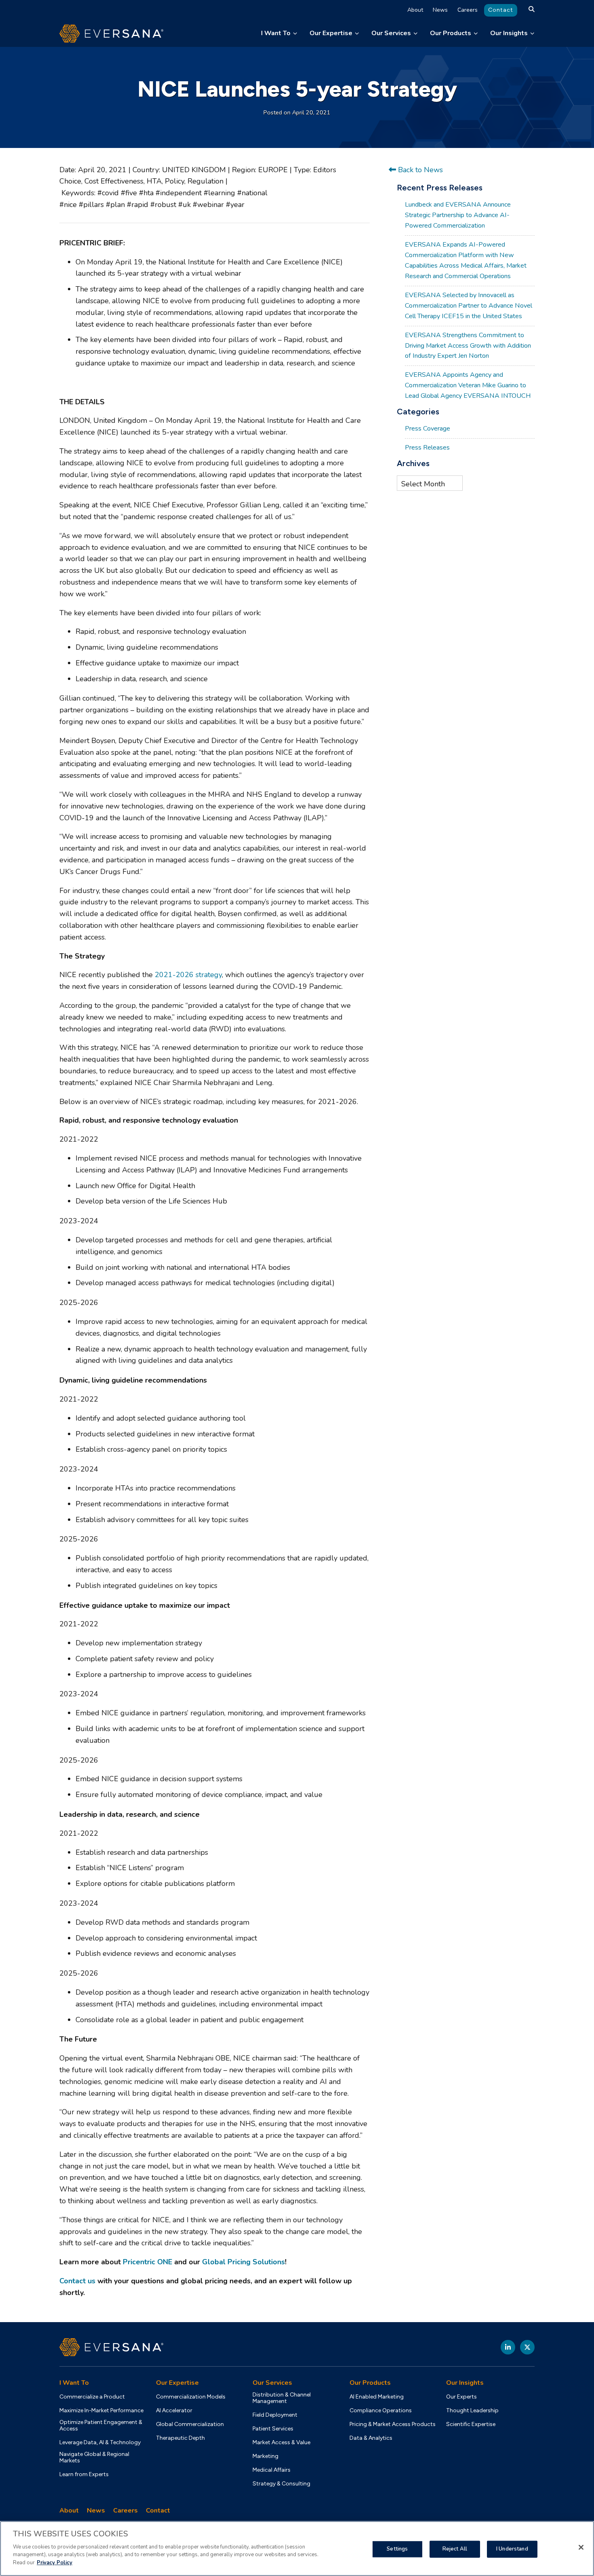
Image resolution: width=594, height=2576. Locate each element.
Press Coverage (428, 429)
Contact (501, 10)
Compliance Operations (381, 2411)
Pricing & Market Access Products (393, 2424)
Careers (468, 10)
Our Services (391, 33)
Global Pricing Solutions (243, 2262)
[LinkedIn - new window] (508, 2347)
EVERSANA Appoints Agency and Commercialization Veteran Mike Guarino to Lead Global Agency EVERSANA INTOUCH (468, 385)
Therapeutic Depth (180, 2438)
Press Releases (427, 448)
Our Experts (461, 2397)
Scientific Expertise (471, 2424)
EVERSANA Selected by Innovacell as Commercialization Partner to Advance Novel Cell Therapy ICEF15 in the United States (469, 306)
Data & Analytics (371, 2438)
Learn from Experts (84, 2475)
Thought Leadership (472, 2411)
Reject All (455, 2549)
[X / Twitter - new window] (527, 2347)
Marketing (265, 2456)
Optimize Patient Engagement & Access (101, 2426)
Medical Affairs (272, 2470)
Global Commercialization (190, 2424)
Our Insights (509, 33)
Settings (397, 2549)
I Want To (276, 33)
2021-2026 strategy (188, 975)
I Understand (512, 2549)
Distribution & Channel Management (282, 2398)
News (440, 10)
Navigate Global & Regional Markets (94, 2458)
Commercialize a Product (92, 2397)
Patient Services (273, 2429)
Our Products (451, 33)
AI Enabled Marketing (377, 2397)
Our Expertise (331, 33)
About (415, 10)
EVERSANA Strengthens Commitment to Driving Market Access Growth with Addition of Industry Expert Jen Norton (468, 346)
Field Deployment (275, 2415)
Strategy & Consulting (281, 2484)
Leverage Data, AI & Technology (100, 2443)
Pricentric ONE (147, 2262)
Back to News (419, 170)
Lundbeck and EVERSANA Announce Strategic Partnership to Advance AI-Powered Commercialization (458, 215)
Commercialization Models (191, 2397)
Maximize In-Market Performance (101, 2411)
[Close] (581, 2547)
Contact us (77, 2281)
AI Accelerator (174, 2411)
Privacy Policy (55, 2562)
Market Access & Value (281, 2443)
